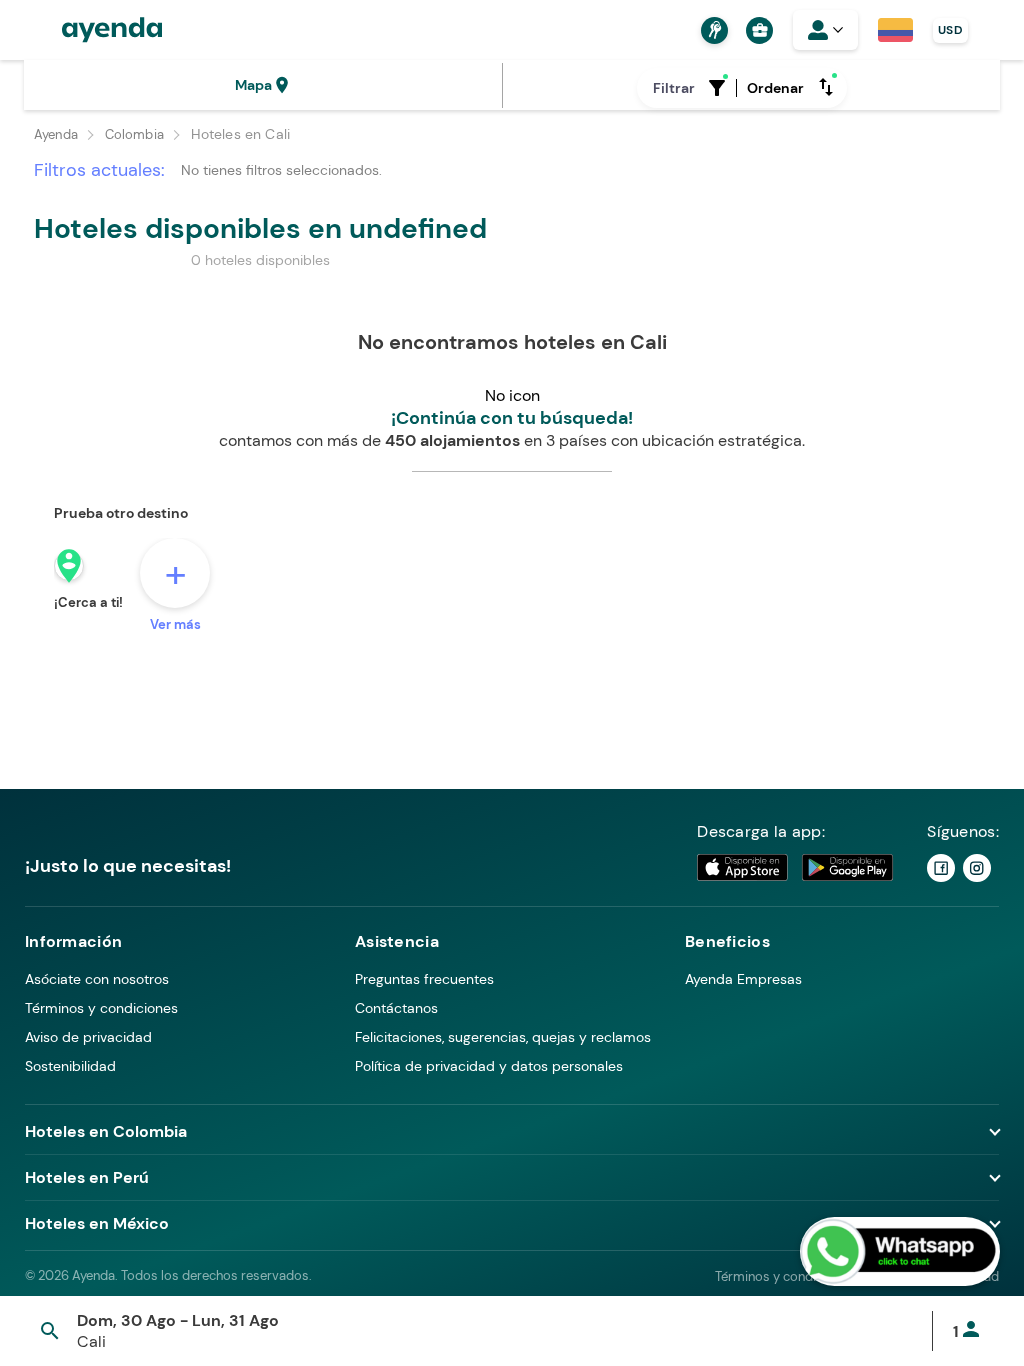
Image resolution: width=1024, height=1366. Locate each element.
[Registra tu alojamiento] (712, 30)
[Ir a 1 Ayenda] (941, 868)
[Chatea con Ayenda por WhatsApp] (900, 1251)
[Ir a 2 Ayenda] (977, 868)
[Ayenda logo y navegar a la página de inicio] (92, 30)
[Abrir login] (825, 30)
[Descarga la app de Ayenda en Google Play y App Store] (796, 867)
